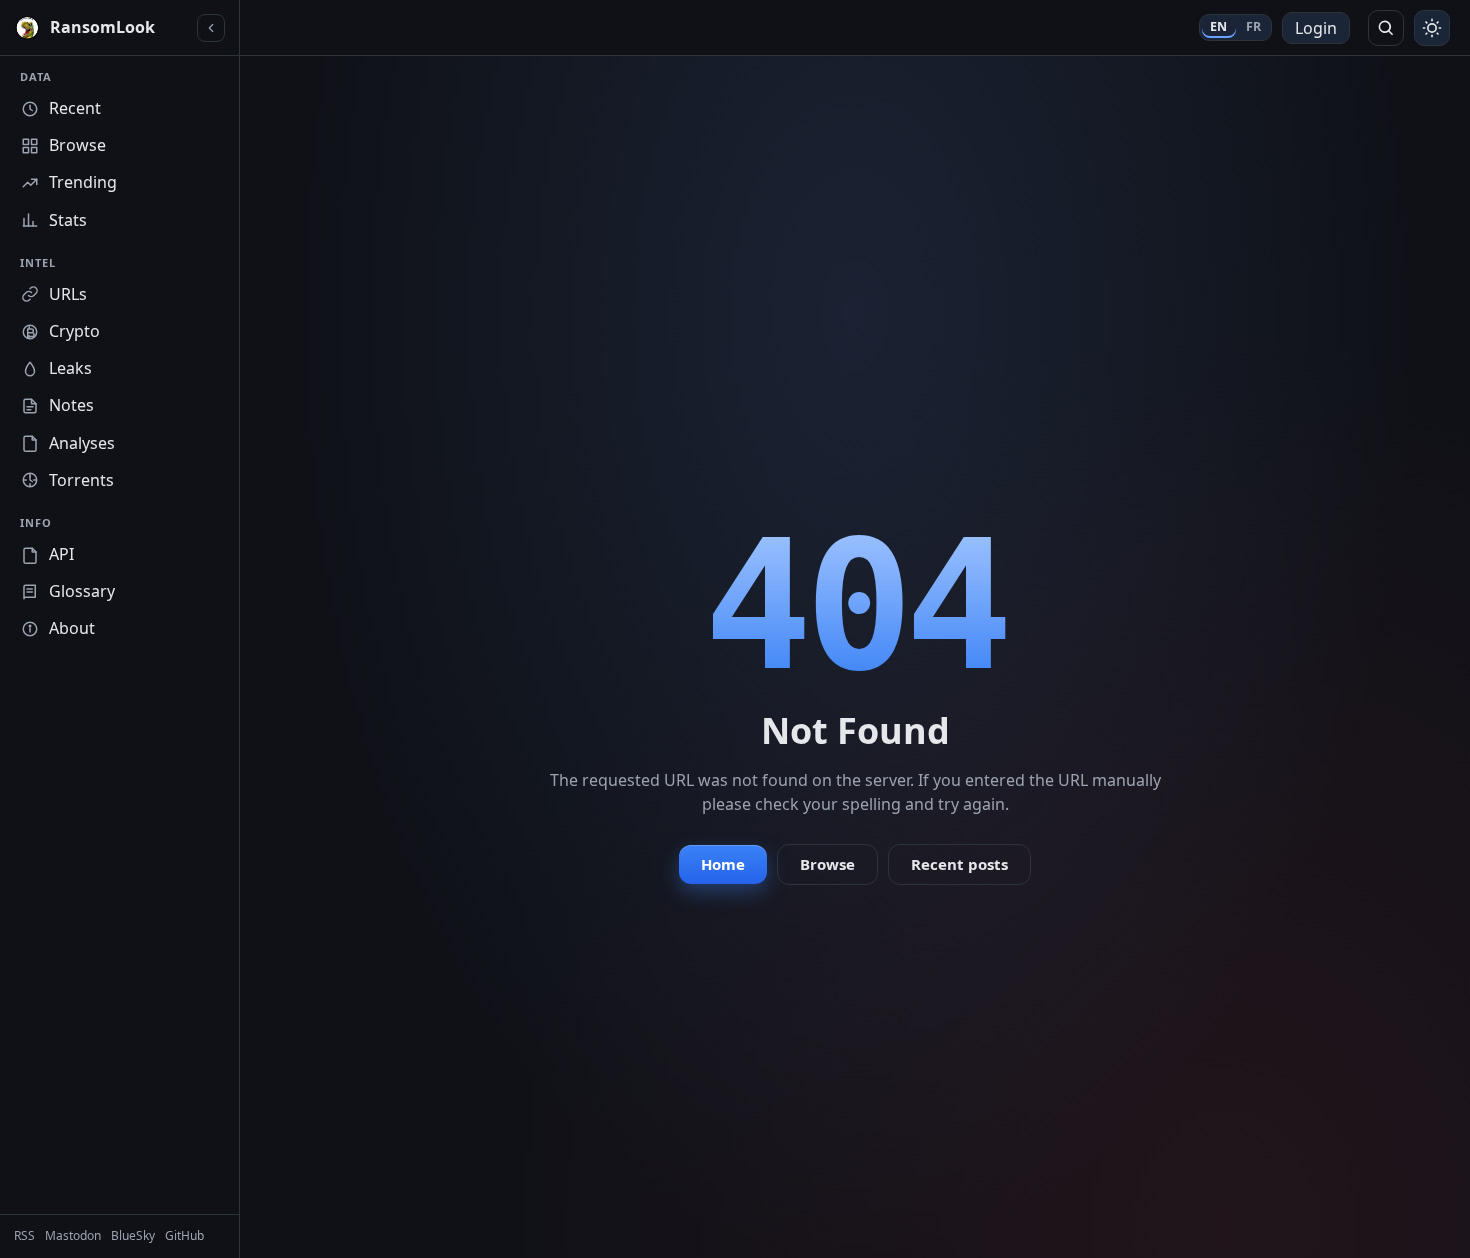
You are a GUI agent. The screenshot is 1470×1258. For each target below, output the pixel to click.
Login (1316, 28)
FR (1254, 26)
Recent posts (959, 864)
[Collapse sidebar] (211, 28)
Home (723, 864)
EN (1219, 26)
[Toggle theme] (1432, 28)
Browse (827, 864)
